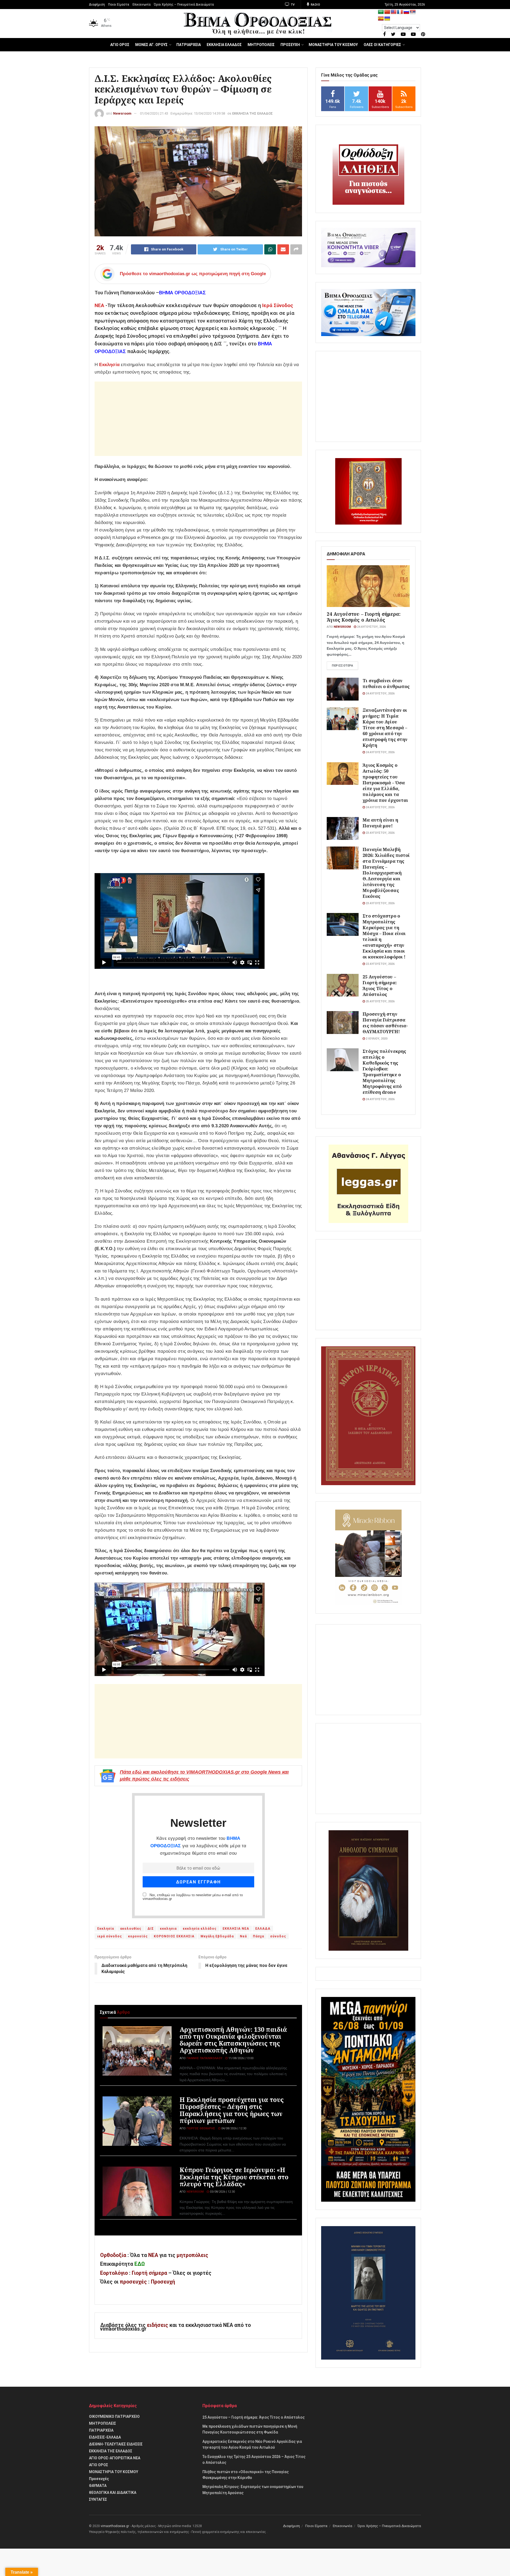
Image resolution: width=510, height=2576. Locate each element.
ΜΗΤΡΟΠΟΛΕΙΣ (261, 45)
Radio (315, 5)
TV (292, 5)
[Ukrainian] (387, 19)
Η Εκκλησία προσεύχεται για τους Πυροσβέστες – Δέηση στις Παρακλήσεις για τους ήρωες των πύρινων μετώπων (232, 2110)
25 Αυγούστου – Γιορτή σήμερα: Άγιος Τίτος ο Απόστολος (380, 985)
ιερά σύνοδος (110, 1936)
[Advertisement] (198, 419)
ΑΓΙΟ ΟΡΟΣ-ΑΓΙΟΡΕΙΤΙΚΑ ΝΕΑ (115, 2458)
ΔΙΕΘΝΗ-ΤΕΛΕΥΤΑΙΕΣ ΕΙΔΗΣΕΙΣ (116, 2444)
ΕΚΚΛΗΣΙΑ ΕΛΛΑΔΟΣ (224, 45)
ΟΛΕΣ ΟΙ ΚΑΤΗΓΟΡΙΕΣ (382, 45)
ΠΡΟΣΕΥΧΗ (290, 45)
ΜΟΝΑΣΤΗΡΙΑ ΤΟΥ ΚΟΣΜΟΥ (333, 45)
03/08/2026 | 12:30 (222, 2192)
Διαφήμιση (97, 5)
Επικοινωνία (142, 5)
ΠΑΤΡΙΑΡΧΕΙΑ (189, 45)
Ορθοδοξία (113, 2255)
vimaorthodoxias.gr (115, 2526)
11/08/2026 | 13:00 (241, 2058)
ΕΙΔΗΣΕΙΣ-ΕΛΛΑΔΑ (105, 2437)
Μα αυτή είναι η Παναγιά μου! (380, 823)
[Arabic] (381, 12)
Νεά (243, 1936)
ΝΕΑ (99, 305)
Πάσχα (258, 1936)
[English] (394, 12)
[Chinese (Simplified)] (387, 12)
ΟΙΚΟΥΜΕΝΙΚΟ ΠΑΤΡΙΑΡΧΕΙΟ (114, 2416)
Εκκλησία (109, 365)
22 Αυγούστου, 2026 (380, 964)
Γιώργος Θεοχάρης (201, 2128)
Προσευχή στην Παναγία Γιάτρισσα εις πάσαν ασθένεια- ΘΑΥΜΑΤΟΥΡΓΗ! (385, 1023)
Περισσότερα (342, 666)
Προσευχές (99, 2479)
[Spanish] (381, 19)
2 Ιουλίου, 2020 (376, 1039)
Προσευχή (163, 2282)
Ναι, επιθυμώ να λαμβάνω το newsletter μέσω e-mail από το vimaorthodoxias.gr (193, 1897)
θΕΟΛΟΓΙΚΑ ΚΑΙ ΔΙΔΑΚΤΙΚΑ (113, 2493)
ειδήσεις (158, 2325)
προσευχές (133, 2282)
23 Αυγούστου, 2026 (380, 833)
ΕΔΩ (140, 2264)
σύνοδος (278, 1936)
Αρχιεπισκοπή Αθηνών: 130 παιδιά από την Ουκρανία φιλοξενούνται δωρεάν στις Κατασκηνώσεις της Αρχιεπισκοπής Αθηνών (233, 2040)
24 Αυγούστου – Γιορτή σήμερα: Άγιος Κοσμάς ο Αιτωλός (364, 617)
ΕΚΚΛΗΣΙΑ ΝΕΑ (236, 1929)
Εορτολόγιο (114, 2273)
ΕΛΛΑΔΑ (263, 1929)
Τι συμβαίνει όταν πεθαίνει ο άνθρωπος (386, 683)
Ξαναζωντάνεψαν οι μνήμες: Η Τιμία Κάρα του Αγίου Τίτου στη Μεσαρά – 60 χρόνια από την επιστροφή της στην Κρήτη (385, 728)
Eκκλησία (106, 1929)
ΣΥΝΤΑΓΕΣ (98, 2499)
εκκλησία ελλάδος (200, 1929)
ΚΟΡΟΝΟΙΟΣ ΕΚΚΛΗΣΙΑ (174, 1936)
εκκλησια (168, 1929)
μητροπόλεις (192, 2255)
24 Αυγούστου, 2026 (371, 627)
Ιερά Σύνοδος (278, 305)
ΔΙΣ (151, 1929)
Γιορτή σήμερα (149, 2273)
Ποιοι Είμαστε (119, 5)
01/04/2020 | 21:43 (154, 113)
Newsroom (122, 113)
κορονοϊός (138, 1936)
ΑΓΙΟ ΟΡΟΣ (120, 45)
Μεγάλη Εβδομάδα (217, 1936)
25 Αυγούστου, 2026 (380, 1001)
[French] (400, 12)
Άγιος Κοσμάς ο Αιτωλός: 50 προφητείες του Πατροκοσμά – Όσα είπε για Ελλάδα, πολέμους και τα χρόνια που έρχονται (385, 783)
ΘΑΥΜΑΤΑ (98, 2486)
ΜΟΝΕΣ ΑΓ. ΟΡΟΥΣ (151, 45)
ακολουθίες (131, 1929)
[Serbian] (413, 12)
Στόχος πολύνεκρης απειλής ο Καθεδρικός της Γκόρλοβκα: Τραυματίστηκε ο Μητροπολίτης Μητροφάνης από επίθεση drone (384, 1072)
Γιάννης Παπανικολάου (204, 2058)
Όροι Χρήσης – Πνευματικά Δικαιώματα (184, 5)
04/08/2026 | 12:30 (233, 2128)
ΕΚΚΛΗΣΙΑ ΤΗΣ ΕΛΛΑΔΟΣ (252, 113)
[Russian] (406, 12)
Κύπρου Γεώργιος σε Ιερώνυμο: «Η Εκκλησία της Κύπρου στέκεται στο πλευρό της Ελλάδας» (234, 2177)
